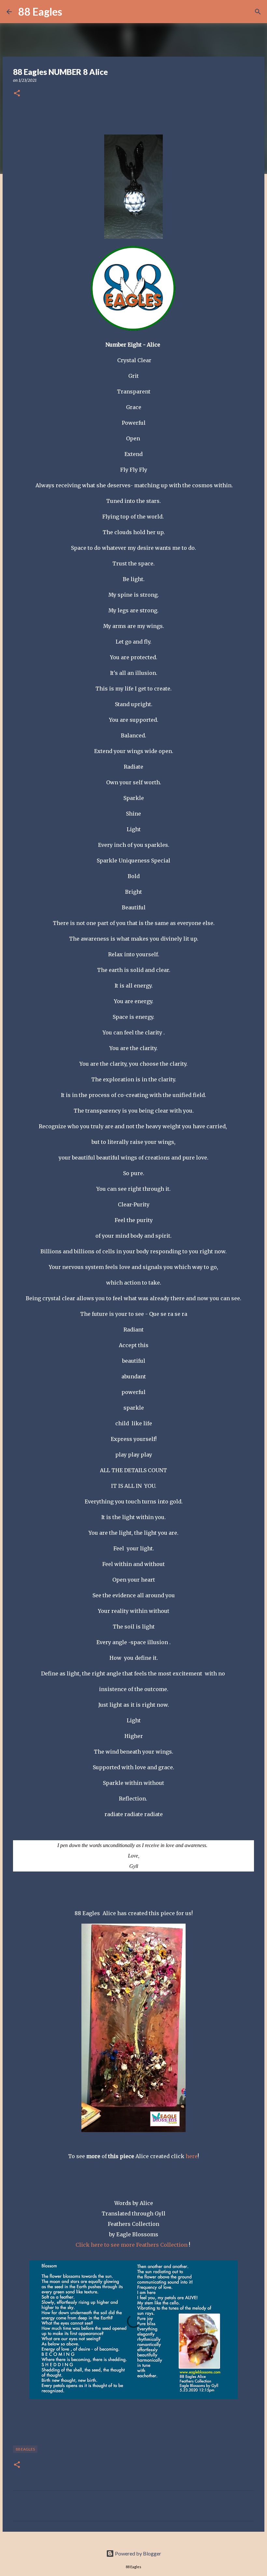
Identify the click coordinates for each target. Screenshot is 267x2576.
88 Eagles (40, 12)
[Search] (71, 12)
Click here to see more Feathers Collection (132, 2245)
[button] (17, 94)
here (191, 2156)
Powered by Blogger (138, 2553)
